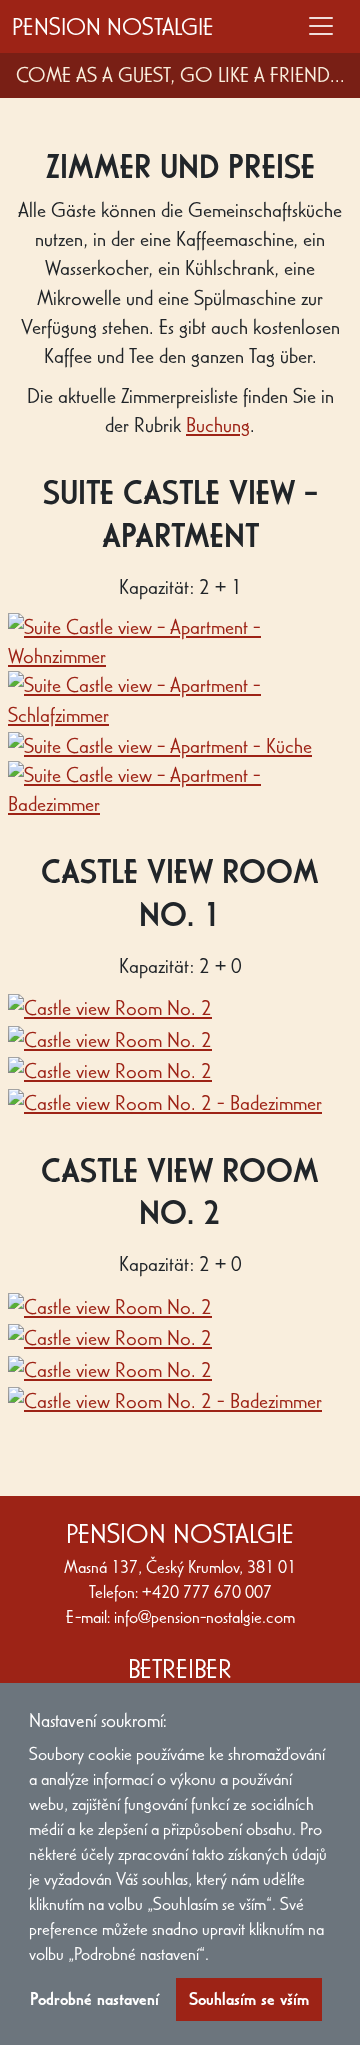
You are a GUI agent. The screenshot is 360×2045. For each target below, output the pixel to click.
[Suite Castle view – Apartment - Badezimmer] (180, 787)
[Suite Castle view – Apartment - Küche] (160, 744)
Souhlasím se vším (249, 1999)
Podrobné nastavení (94, 1999)
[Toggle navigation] (321, 26)
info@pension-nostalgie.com (204, 1617)
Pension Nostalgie (113, 26)
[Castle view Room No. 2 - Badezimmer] (165, 1100)
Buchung (218, 425)
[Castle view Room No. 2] (110, 1006)
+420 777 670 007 (207, 1592)
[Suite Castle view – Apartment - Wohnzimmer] (180, 639)
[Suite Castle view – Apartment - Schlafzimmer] (180, 698)
